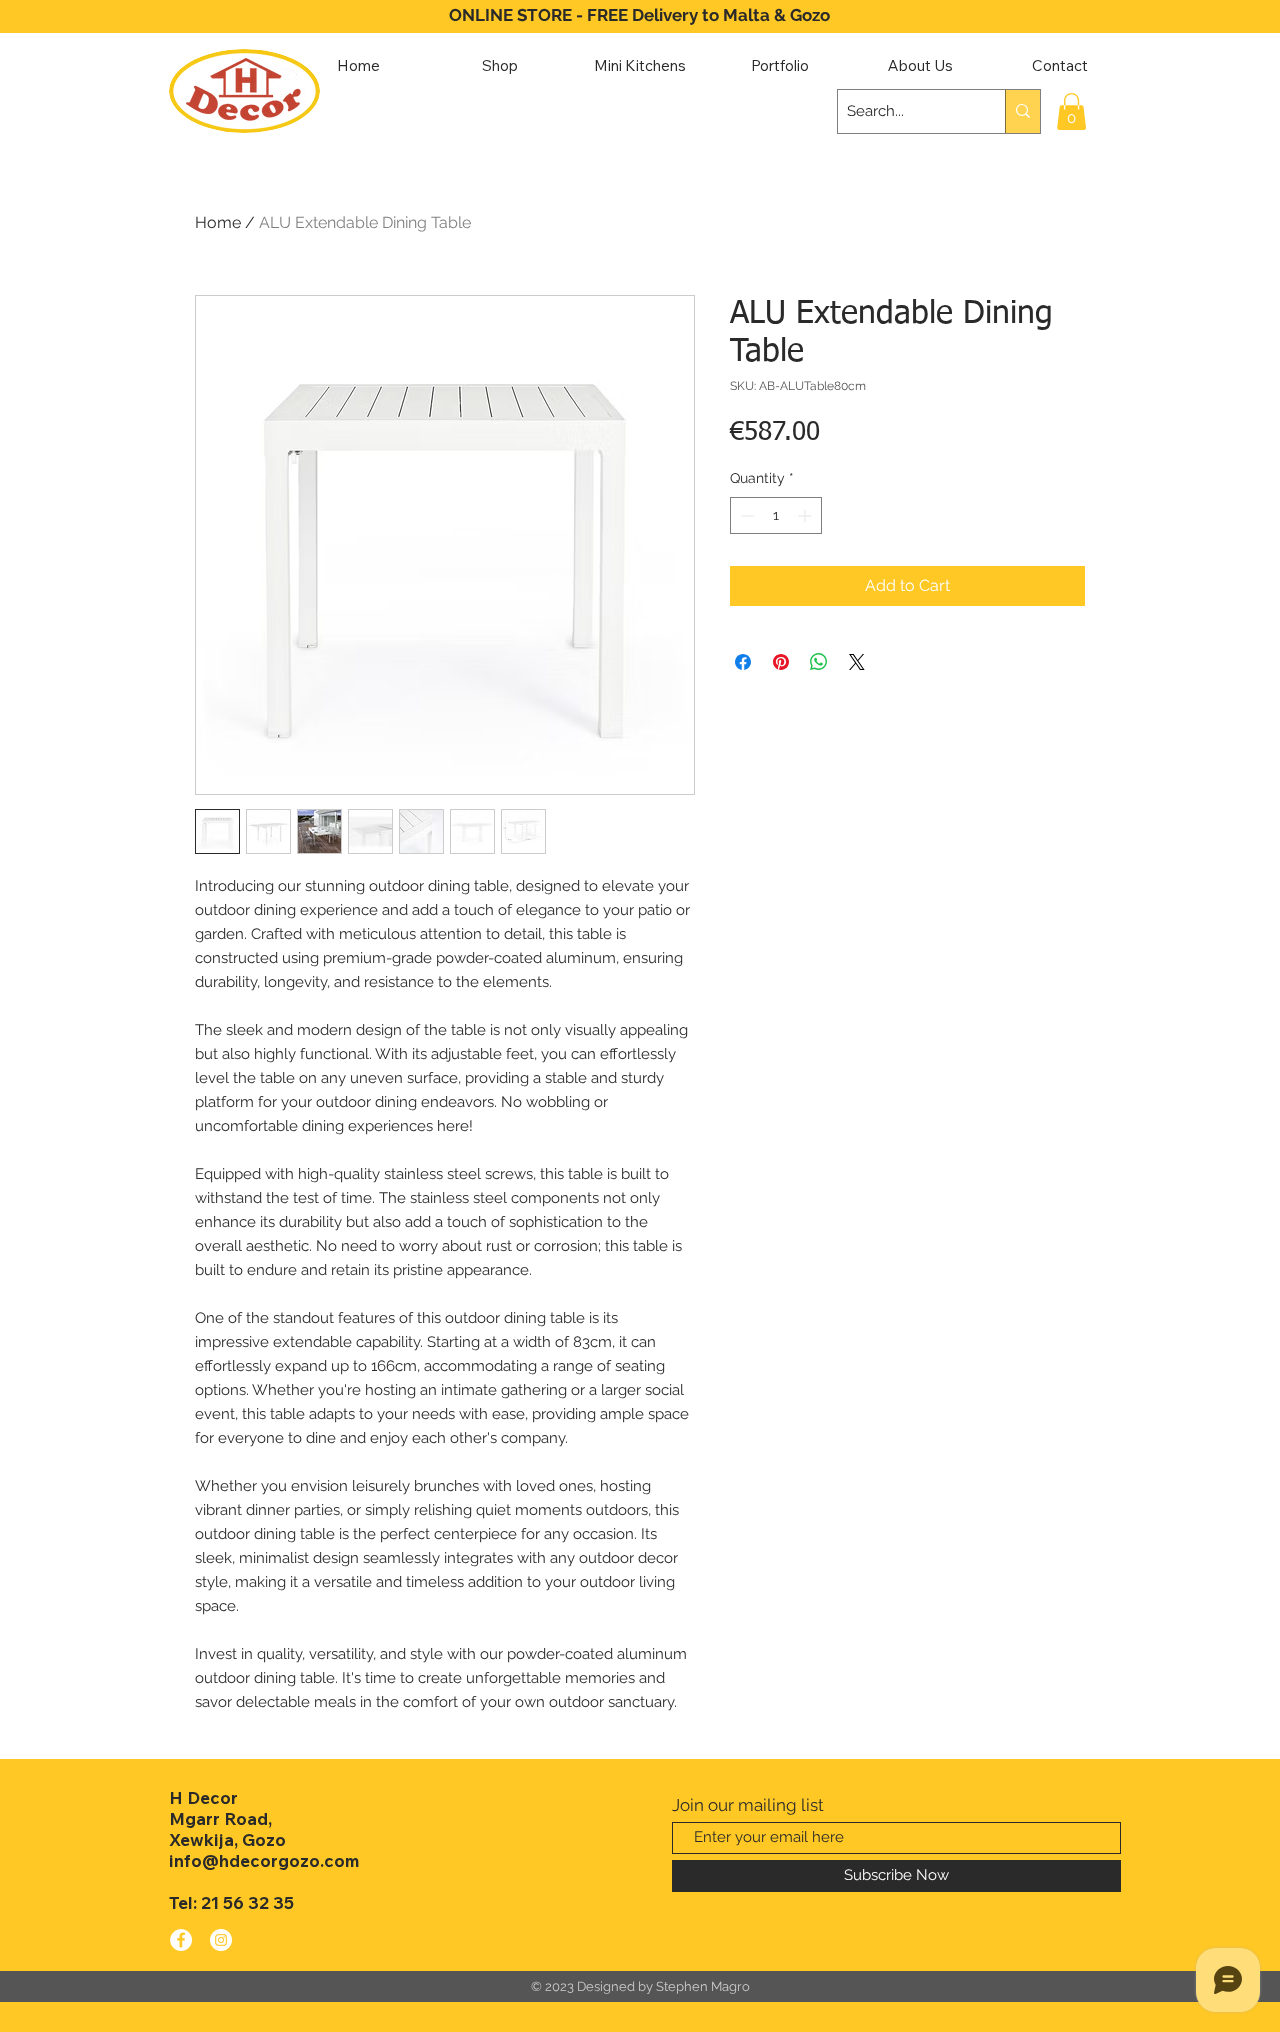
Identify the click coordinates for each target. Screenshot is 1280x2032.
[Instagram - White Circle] (221, 1940)
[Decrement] (745, 515)
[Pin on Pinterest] (781, 662)
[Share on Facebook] (743, 662)
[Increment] (806, 515)
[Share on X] (857, 662)
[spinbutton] (776, 515)
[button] (1071, 111)
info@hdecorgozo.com (264, 1860)
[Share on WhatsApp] (819, 662)
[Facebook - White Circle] (181, 1940)
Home (218, 222)
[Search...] (1022, 111)
